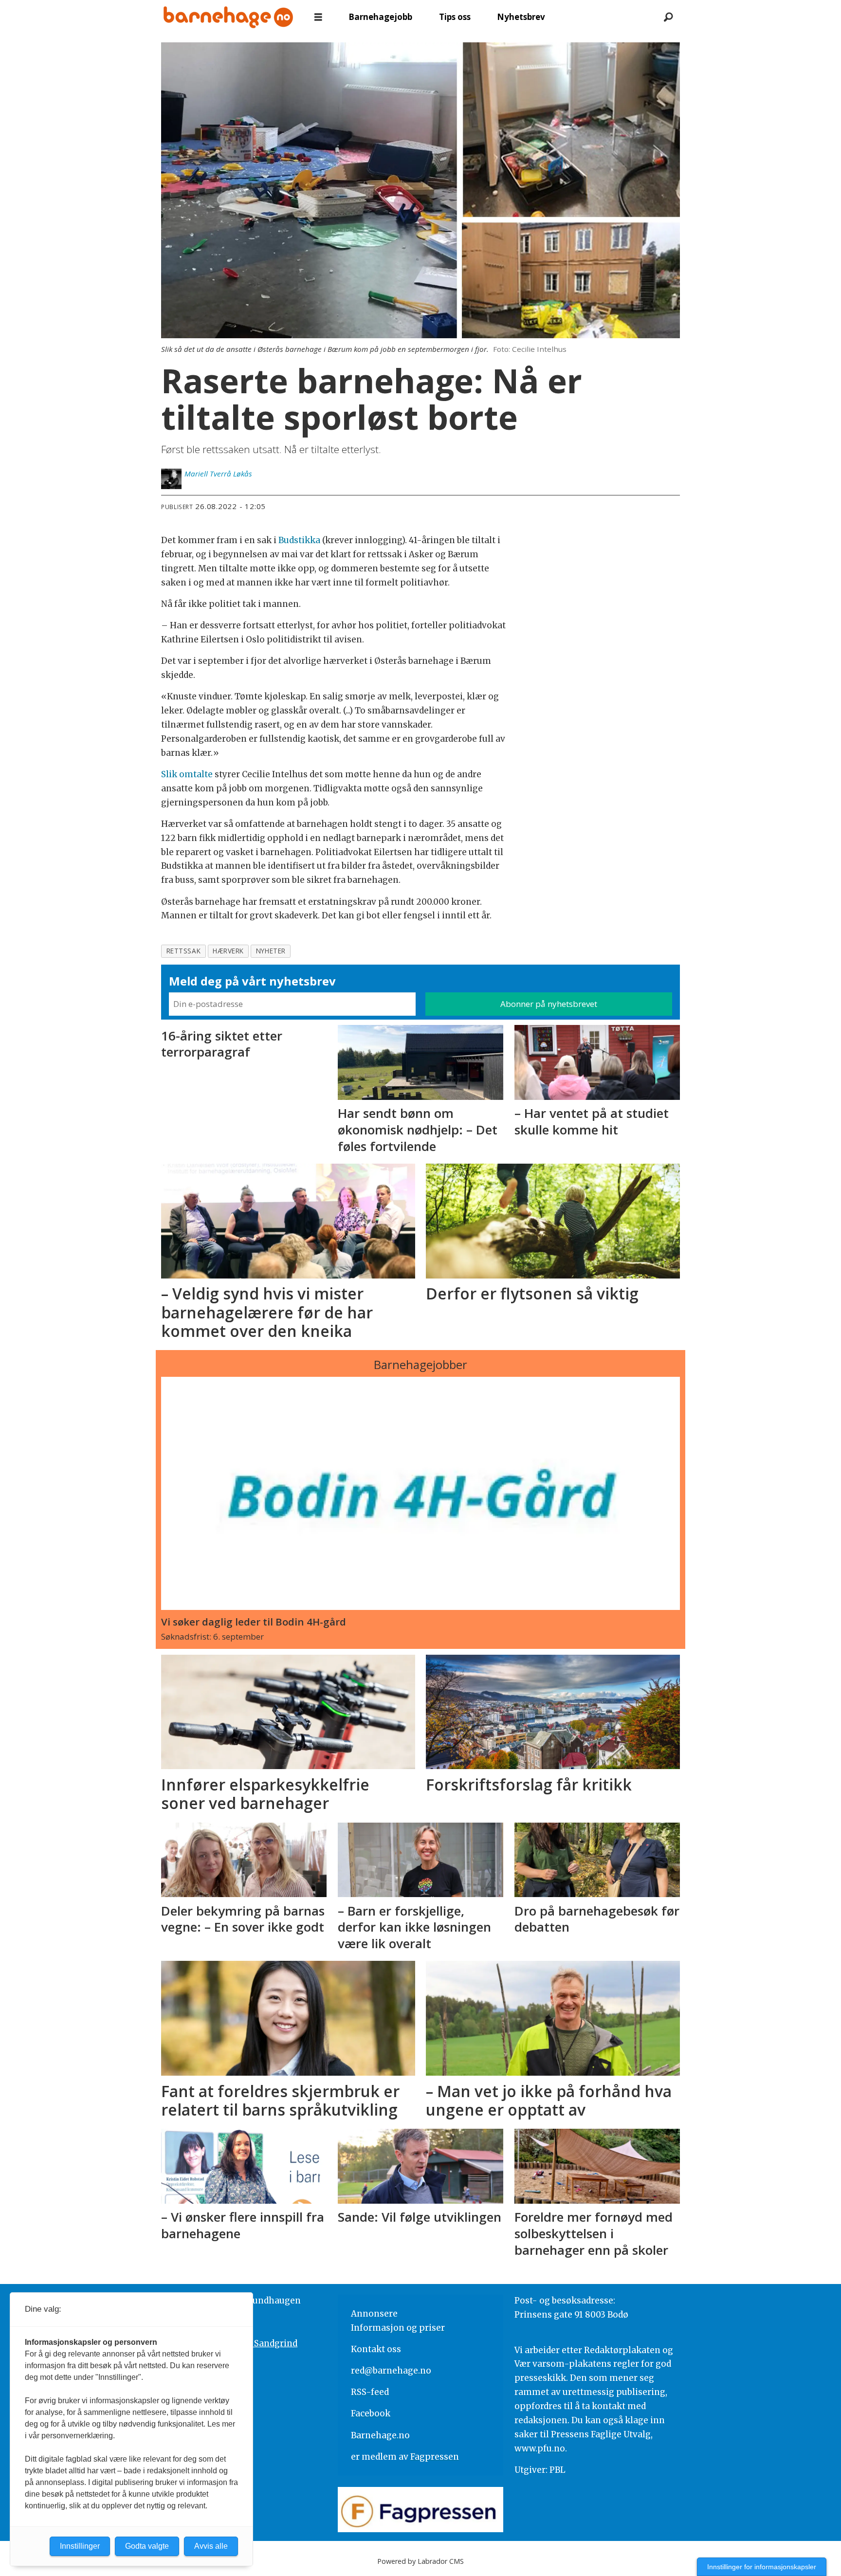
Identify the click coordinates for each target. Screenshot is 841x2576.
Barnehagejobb (380, 17)
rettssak (183, 951)
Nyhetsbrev (521, 17)
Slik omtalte (187, 774)
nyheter (271, 951)
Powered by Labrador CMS (420, 2561)
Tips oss (455, 17)
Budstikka (299, 540)
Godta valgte (147, 2546)
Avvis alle (211, 2546)
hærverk (228, 951)
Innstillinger (80, 2546)
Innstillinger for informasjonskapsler (762, 2567)
